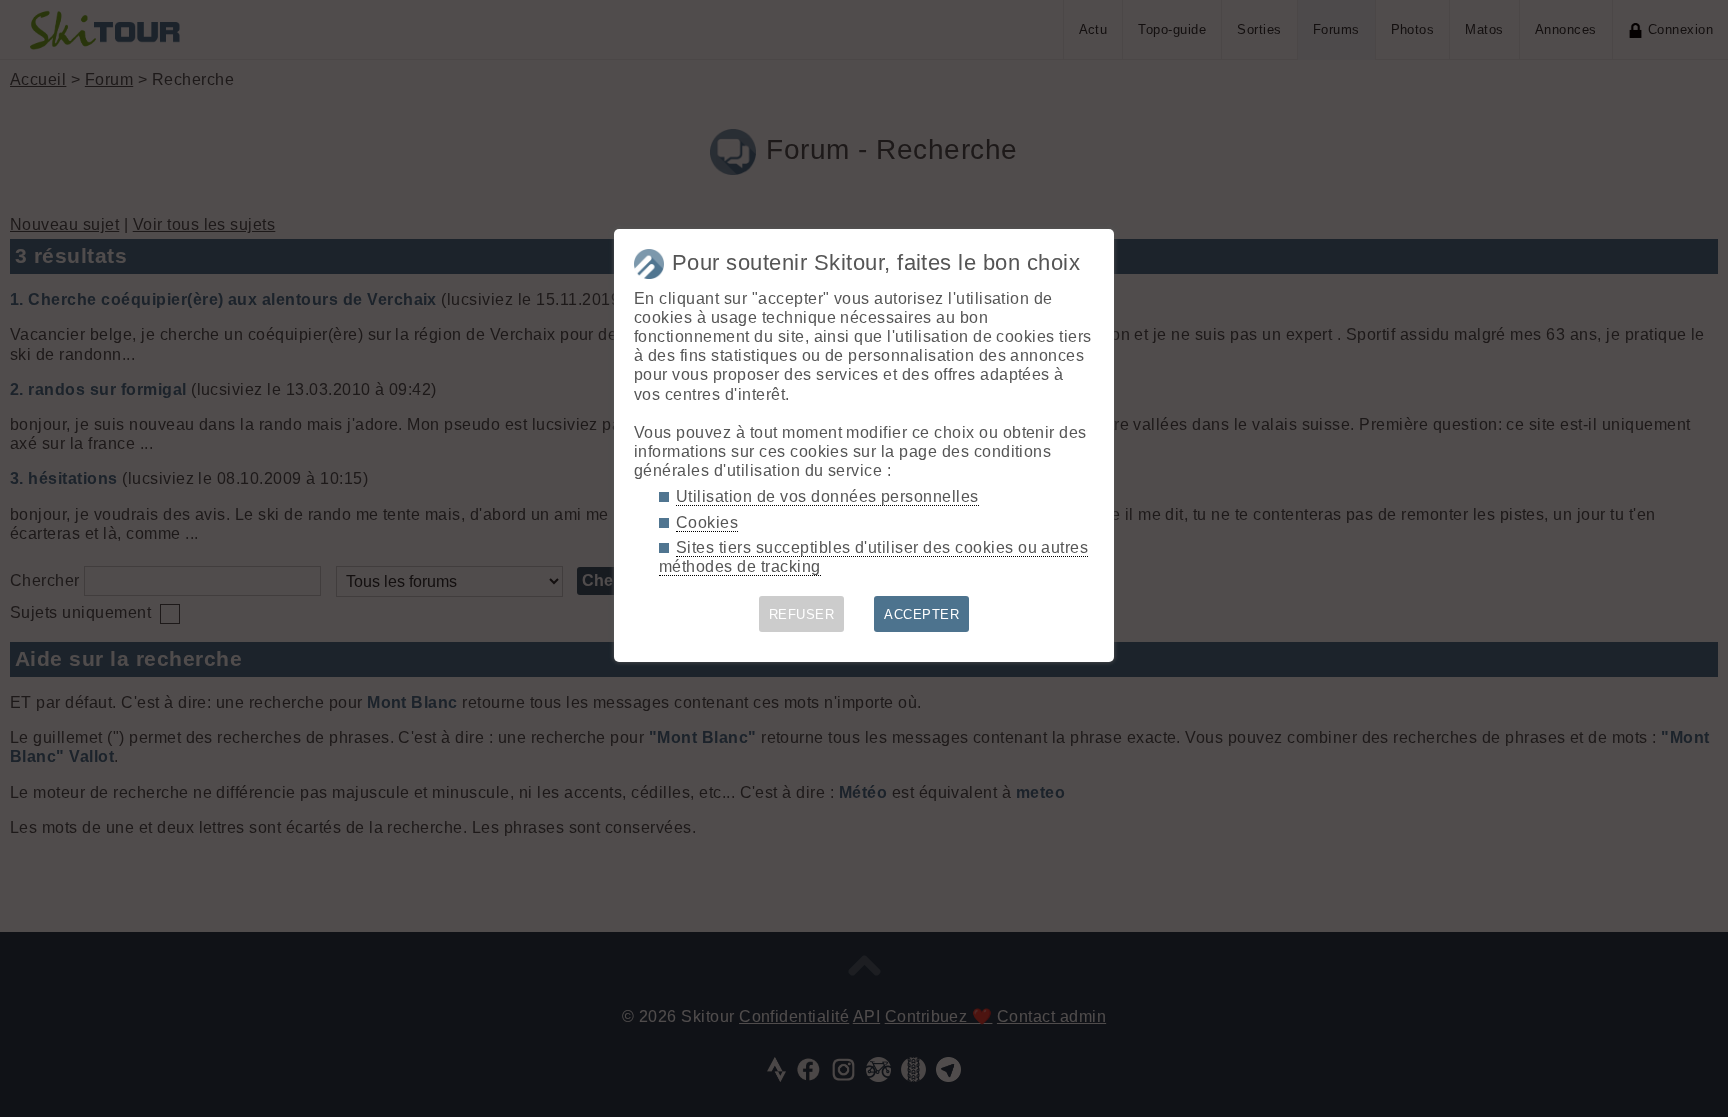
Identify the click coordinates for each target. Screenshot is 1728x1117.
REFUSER (801, 614)
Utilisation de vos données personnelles (827, 496)
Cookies (707, 522)
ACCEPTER (921, 614)
